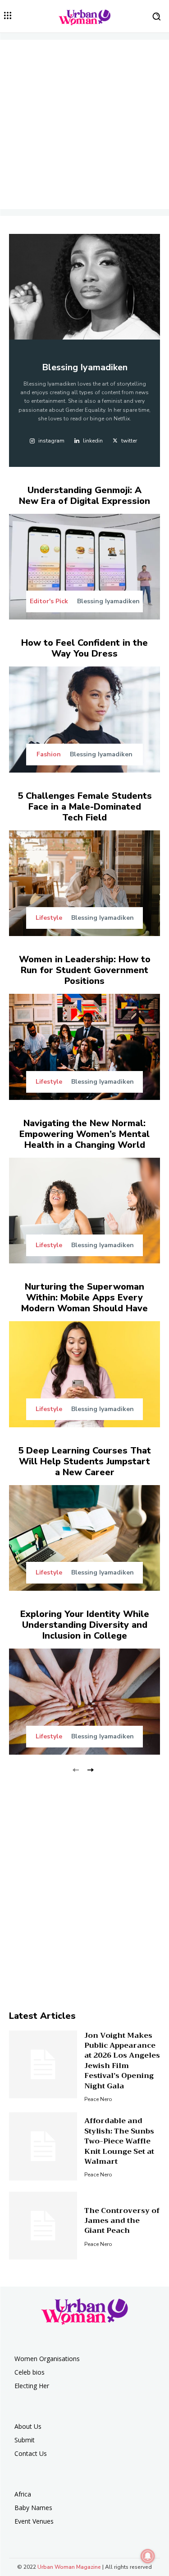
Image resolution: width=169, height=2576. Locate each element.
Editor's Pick (49, 601)
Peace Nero (98, 2099)
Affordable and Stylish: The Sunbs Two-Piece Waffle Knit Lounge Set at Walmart (119, 2141)
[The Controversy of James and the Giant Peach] (43, 2226)
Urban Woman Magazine (69, 2567)
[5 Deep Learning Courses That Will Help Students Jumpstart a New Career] (84, 1538)
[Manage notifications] (148, 2556)
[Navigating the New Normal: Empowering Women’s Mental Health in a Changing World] (84, 1211)
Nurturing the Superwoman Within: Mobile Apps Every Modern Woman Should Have (84, 1297)
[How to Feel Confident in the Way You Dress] (84, 720)
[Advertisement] (84, 124)
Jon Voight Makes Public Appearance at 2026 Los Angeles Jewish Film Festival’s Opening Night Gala (122, 2061)
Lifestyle (49, 918)
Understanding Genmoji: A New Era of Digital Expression (84, 496)
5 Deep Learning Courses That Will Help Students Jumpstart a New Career (84, 1461)
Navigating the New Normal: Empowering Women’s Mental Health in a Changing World (84, 1134)
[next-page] (90, 1769)
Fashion (49, 755)
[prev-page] (76, 1769)
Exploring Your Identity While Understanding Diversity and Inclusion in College (85, 1625)
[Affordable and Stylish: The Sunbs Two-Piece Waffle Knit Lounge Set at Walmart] (43, 2146)
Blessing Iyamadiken (108, 601)
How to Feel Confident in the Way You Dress (84, 648)
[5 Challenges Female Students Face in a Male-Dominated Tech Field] (84, 883)
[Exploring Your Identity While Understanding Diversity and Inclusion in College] (84, 1702)
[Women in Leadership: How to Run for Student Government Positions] (84, 1047)
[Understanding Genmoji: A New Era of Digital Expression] (84, 567)
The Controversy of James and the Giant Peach (122, 2221)
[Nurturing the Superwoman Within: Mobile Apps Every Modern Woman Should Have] (84, 1374)
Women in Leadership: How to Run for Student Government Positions (85, 970)
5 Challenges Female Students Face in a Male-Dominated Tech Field (85, 807)
